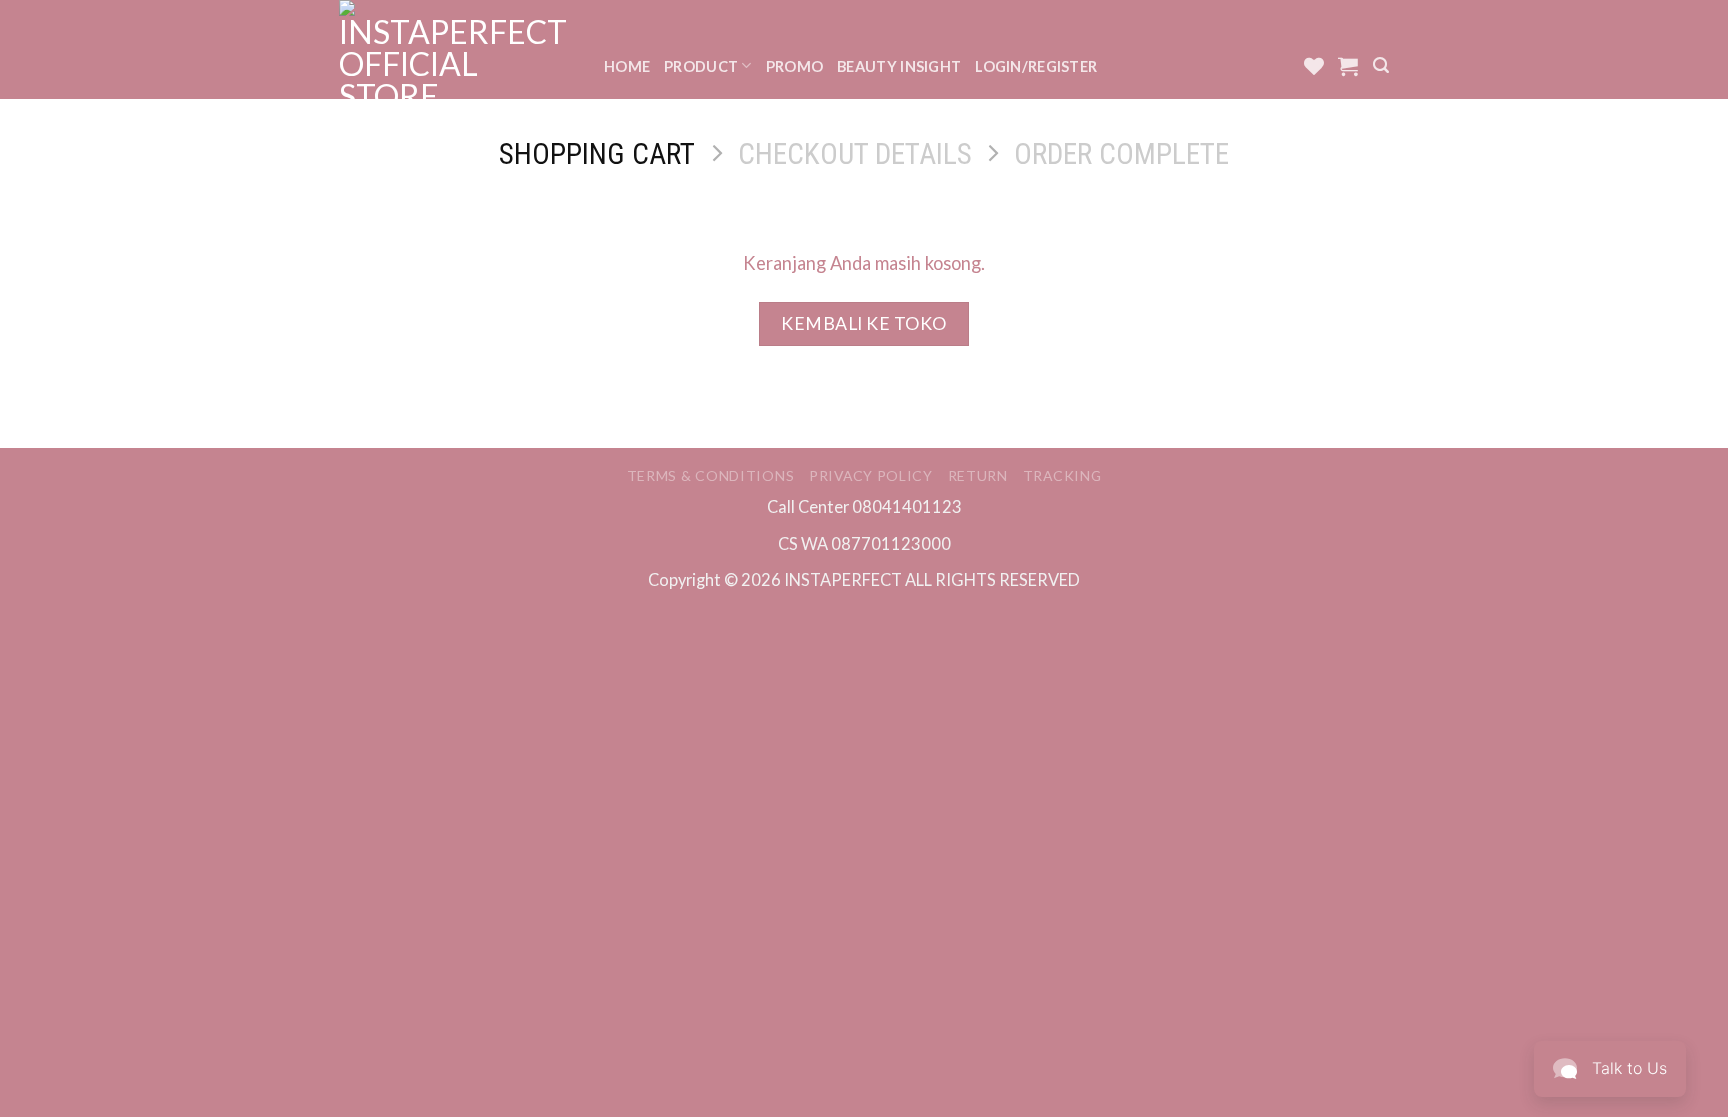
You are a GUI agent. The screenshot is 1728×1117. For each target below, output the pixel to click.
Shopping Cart (597, 154)
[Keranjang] (1348, 66)
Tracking (1062, 475)
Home (627, 66)
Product (701, 66)
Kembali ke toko (864, 323)
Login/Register (1036, 66)
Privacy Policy (871, 475)
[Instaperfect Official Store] (456, 49)
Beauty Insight (899, 66)
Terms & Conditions (711, 475)
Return (978, 475)
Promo (794, 66)
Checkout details (855, 154)
